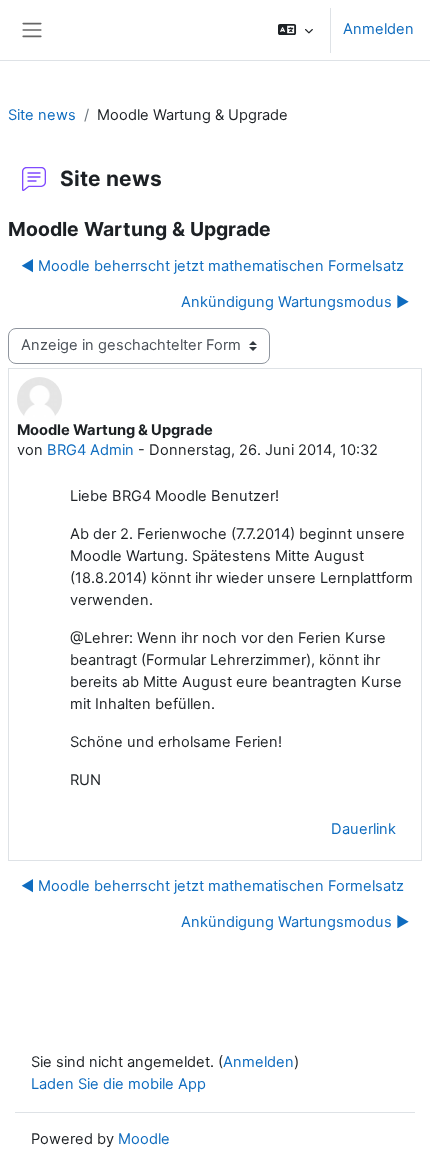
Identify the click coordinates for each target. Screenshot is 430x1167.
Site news (42, 115)
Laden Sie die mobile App (118, 1084)
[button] (295, 30)
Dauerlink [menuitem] (363, 829)
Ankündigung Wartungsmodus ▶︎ (295, 302)
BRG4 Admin (90, 450)
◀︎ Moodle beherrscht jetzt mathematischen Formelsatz (212, 266)
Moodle (144, 1139)
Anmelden (378, 29)
